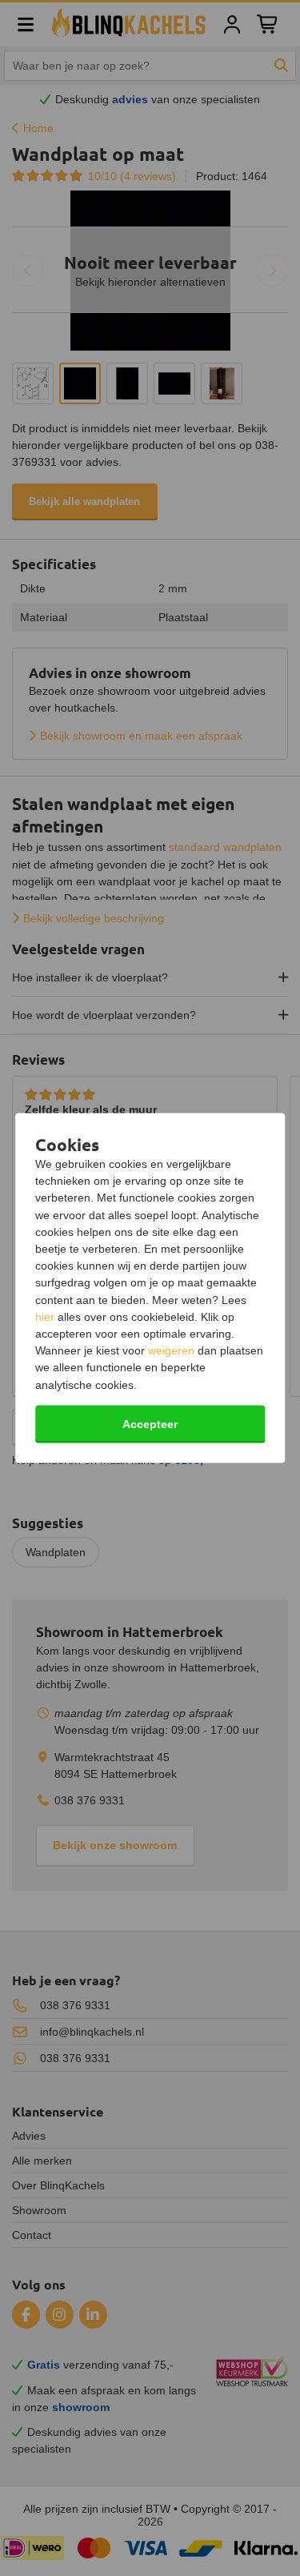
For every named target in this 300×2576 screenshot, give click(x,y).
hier (45, 1316)
